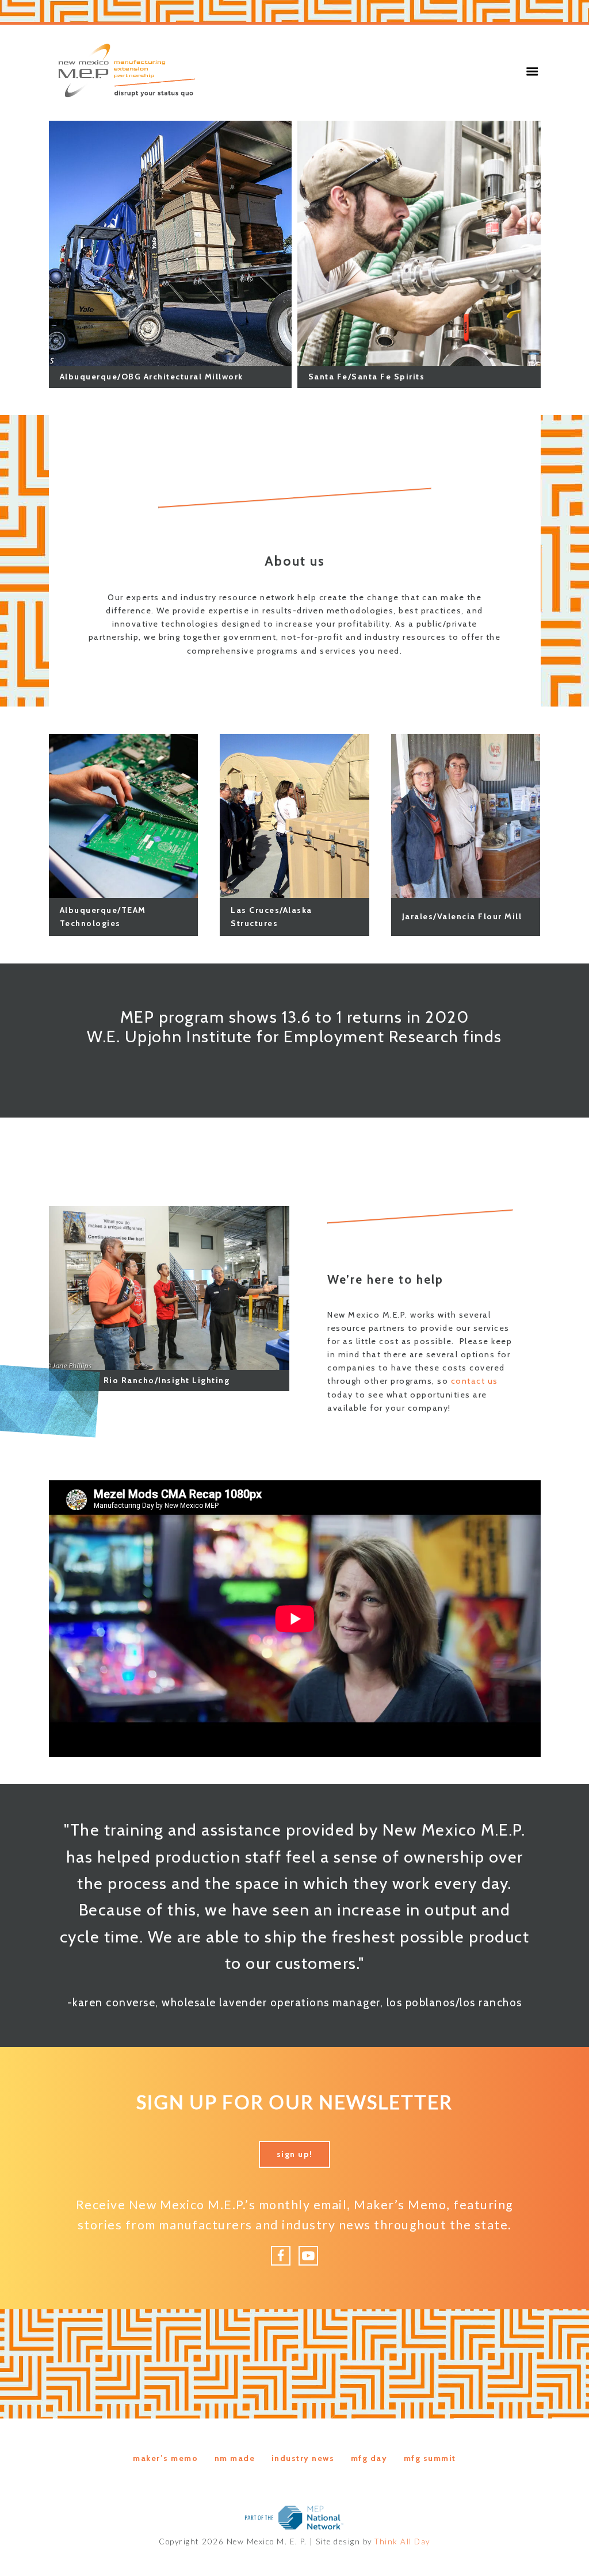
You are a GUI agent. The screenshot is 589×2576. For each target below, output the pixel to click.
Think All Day (402, 2542)
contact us (475, 1381)
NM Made (235, 2458)
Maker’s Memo (165, 2458)
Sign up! (295, 2154)
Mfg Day (369, 2458)
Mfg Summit (430, 2458)
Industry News (303, 2458)
